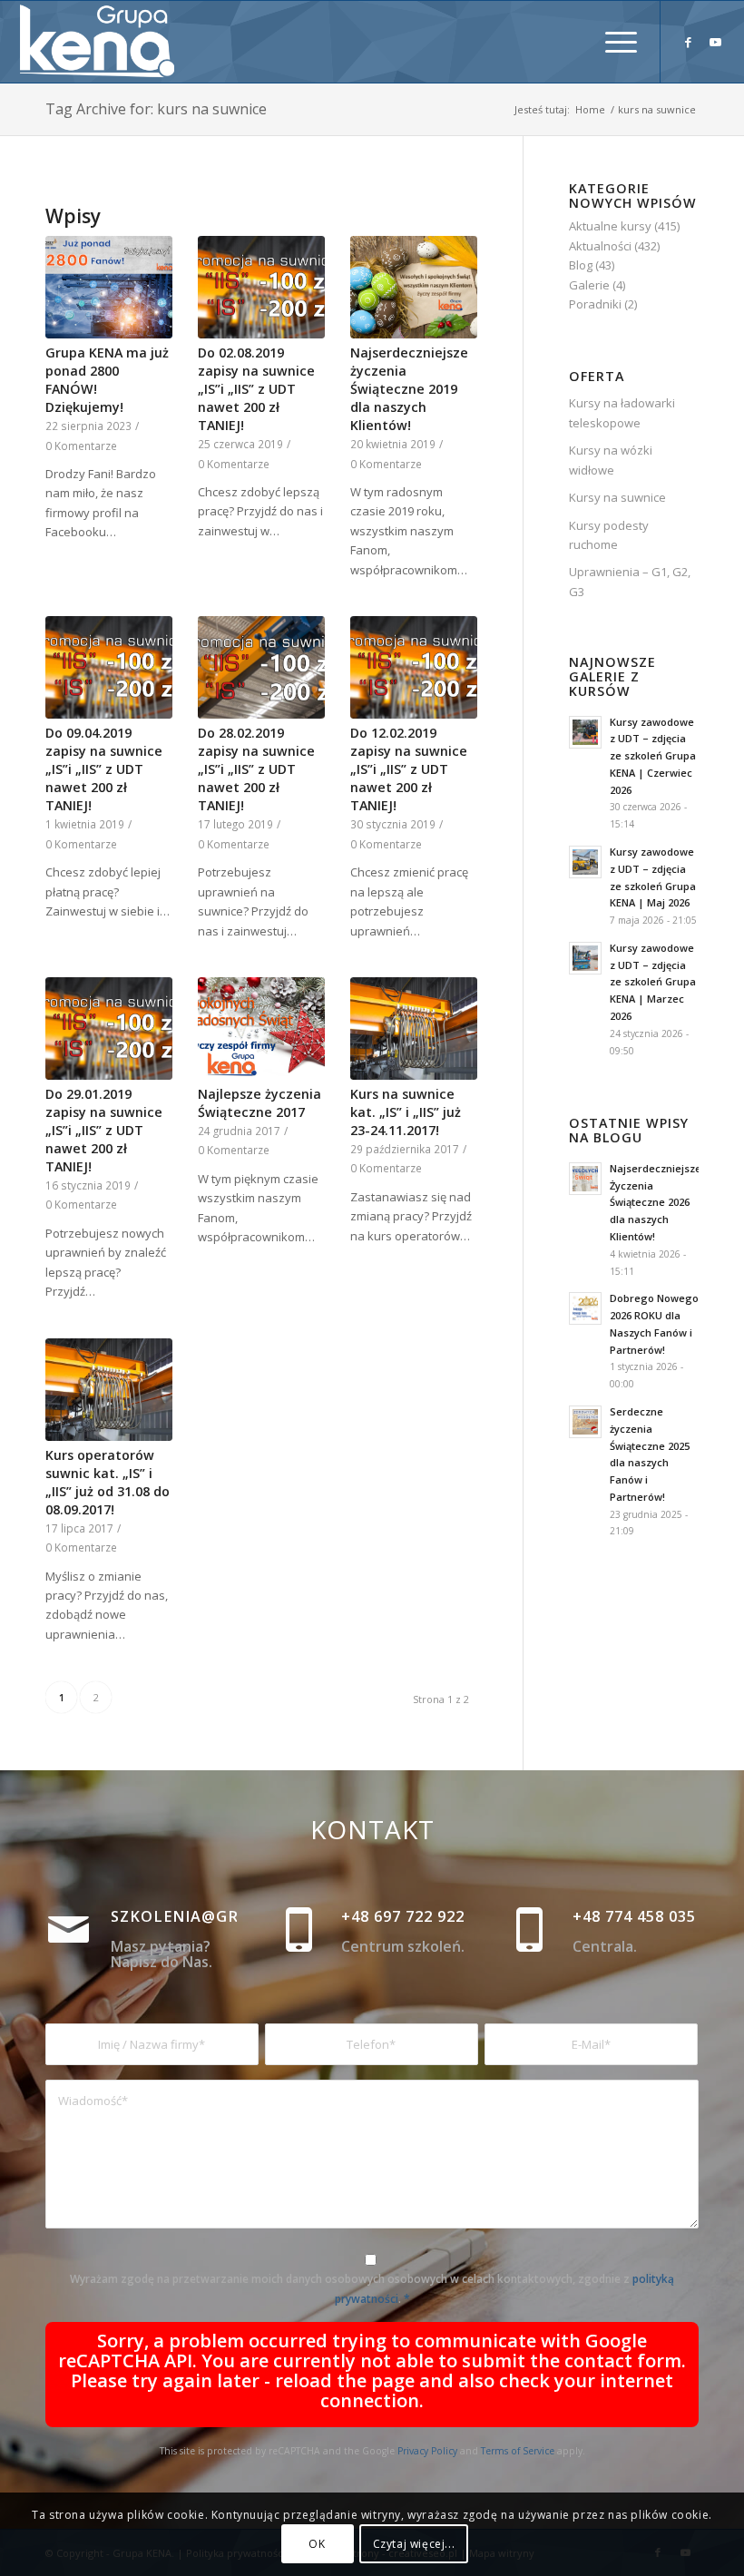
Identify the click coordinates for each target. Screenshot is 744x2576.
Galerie (589, 285)
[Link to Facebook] (689, 42)
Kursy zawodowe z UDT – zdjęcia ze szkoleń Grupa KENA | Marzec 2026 (653, 982)
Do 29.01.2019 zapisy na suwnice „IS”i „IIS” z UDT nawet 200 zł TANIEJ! (104, 1130)
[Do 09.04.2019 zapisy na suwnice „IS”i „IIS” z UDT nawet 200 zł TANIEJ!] (109, 667)
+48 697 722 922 (403, 1916)
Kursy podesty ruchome (609, 535)
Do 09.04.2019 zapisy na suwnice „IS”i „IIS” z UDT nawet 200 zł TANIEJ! (104, 769)
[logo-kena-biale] (103, 42)
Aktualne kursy (610, 226)
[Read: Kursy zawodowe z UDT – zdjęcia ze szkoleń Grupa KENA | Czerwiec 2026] (585, 732)
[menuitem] (612, 42)
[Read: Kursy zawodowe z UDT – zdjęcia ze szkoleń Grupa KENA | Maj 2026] (585, 862)
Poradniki (595, 304)
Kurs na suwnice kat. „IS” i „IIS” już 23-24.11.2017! (406, 1112)
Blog (581, 265)
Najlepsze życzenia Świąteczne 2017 (259, 1103)
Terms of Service (518, 2451)
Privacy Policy (427, 2451)
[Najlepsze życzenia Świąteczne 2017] (261, 1028)
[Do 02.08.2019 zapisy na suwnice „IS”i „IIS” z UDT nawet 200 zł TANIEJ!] (261, 287)
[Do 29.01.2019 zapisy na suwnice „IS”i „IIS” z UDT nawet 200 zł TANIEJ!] (109, 1028)
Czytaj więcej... (414, 2544)
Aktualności (600, 246)
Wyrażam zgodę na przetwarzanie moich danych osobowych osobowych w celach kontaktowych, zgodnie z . (372, 2288)
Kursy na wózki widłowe (611, 460)
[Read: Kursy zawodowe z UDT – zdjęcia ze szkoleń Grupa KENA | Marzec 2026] (585, 958)
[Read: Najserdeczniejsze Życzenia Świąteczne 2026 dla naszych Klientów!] (585, 1179)
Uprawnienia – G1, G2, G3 (630, 581)
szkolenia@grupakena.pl (225, 1916)
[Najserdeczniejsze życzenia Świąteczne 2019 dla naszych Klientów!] (414, 287)
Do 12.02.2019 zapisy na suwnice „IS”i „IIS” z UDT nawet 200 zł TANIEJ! (409, 769)
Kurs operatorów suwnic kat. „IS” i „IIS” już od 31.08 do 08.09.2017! (108, 1482)
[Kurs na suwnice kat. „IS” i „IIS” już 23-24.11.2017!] (414, 1028)
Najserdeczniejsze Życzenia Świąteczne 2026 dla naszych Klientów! (656, 1202)
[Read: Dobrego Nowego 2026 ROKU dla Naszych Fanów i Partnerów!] (585, 1308)
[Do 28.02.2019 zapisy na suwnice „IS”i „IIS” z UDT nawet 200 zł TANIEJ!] (261, 667)
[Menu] (612, 42)
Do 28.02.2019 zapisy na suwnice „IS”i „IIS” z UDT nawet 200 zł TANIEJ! (256, 769)
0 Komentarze (81, 446)
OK (317, 2544)
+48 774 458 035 (634, 1916)
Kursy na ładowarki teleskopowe (622, 412)
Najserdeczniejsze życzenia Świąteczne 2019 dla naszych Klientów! (409, 389)
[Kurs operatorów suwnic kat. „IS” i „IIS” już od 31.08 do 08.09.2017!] (109, 1390)
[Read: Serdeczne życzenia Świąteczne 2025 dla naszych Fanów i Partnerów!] (585, 1422)
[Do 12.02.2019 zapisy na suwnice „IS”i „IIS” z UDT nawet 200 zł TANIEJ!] (414, 667)
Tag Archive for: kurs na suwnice (156, 109)
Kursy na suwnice (617, 497)
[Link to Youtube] (716, 42)
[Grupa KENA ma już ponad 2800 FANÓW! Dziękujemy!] (109, 287)
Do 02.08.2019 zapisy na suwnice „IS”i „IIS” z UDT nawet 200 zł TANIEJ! (256, 389)
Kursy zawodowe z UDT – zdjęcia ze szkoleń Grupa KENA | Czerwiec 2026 (653, 756)
